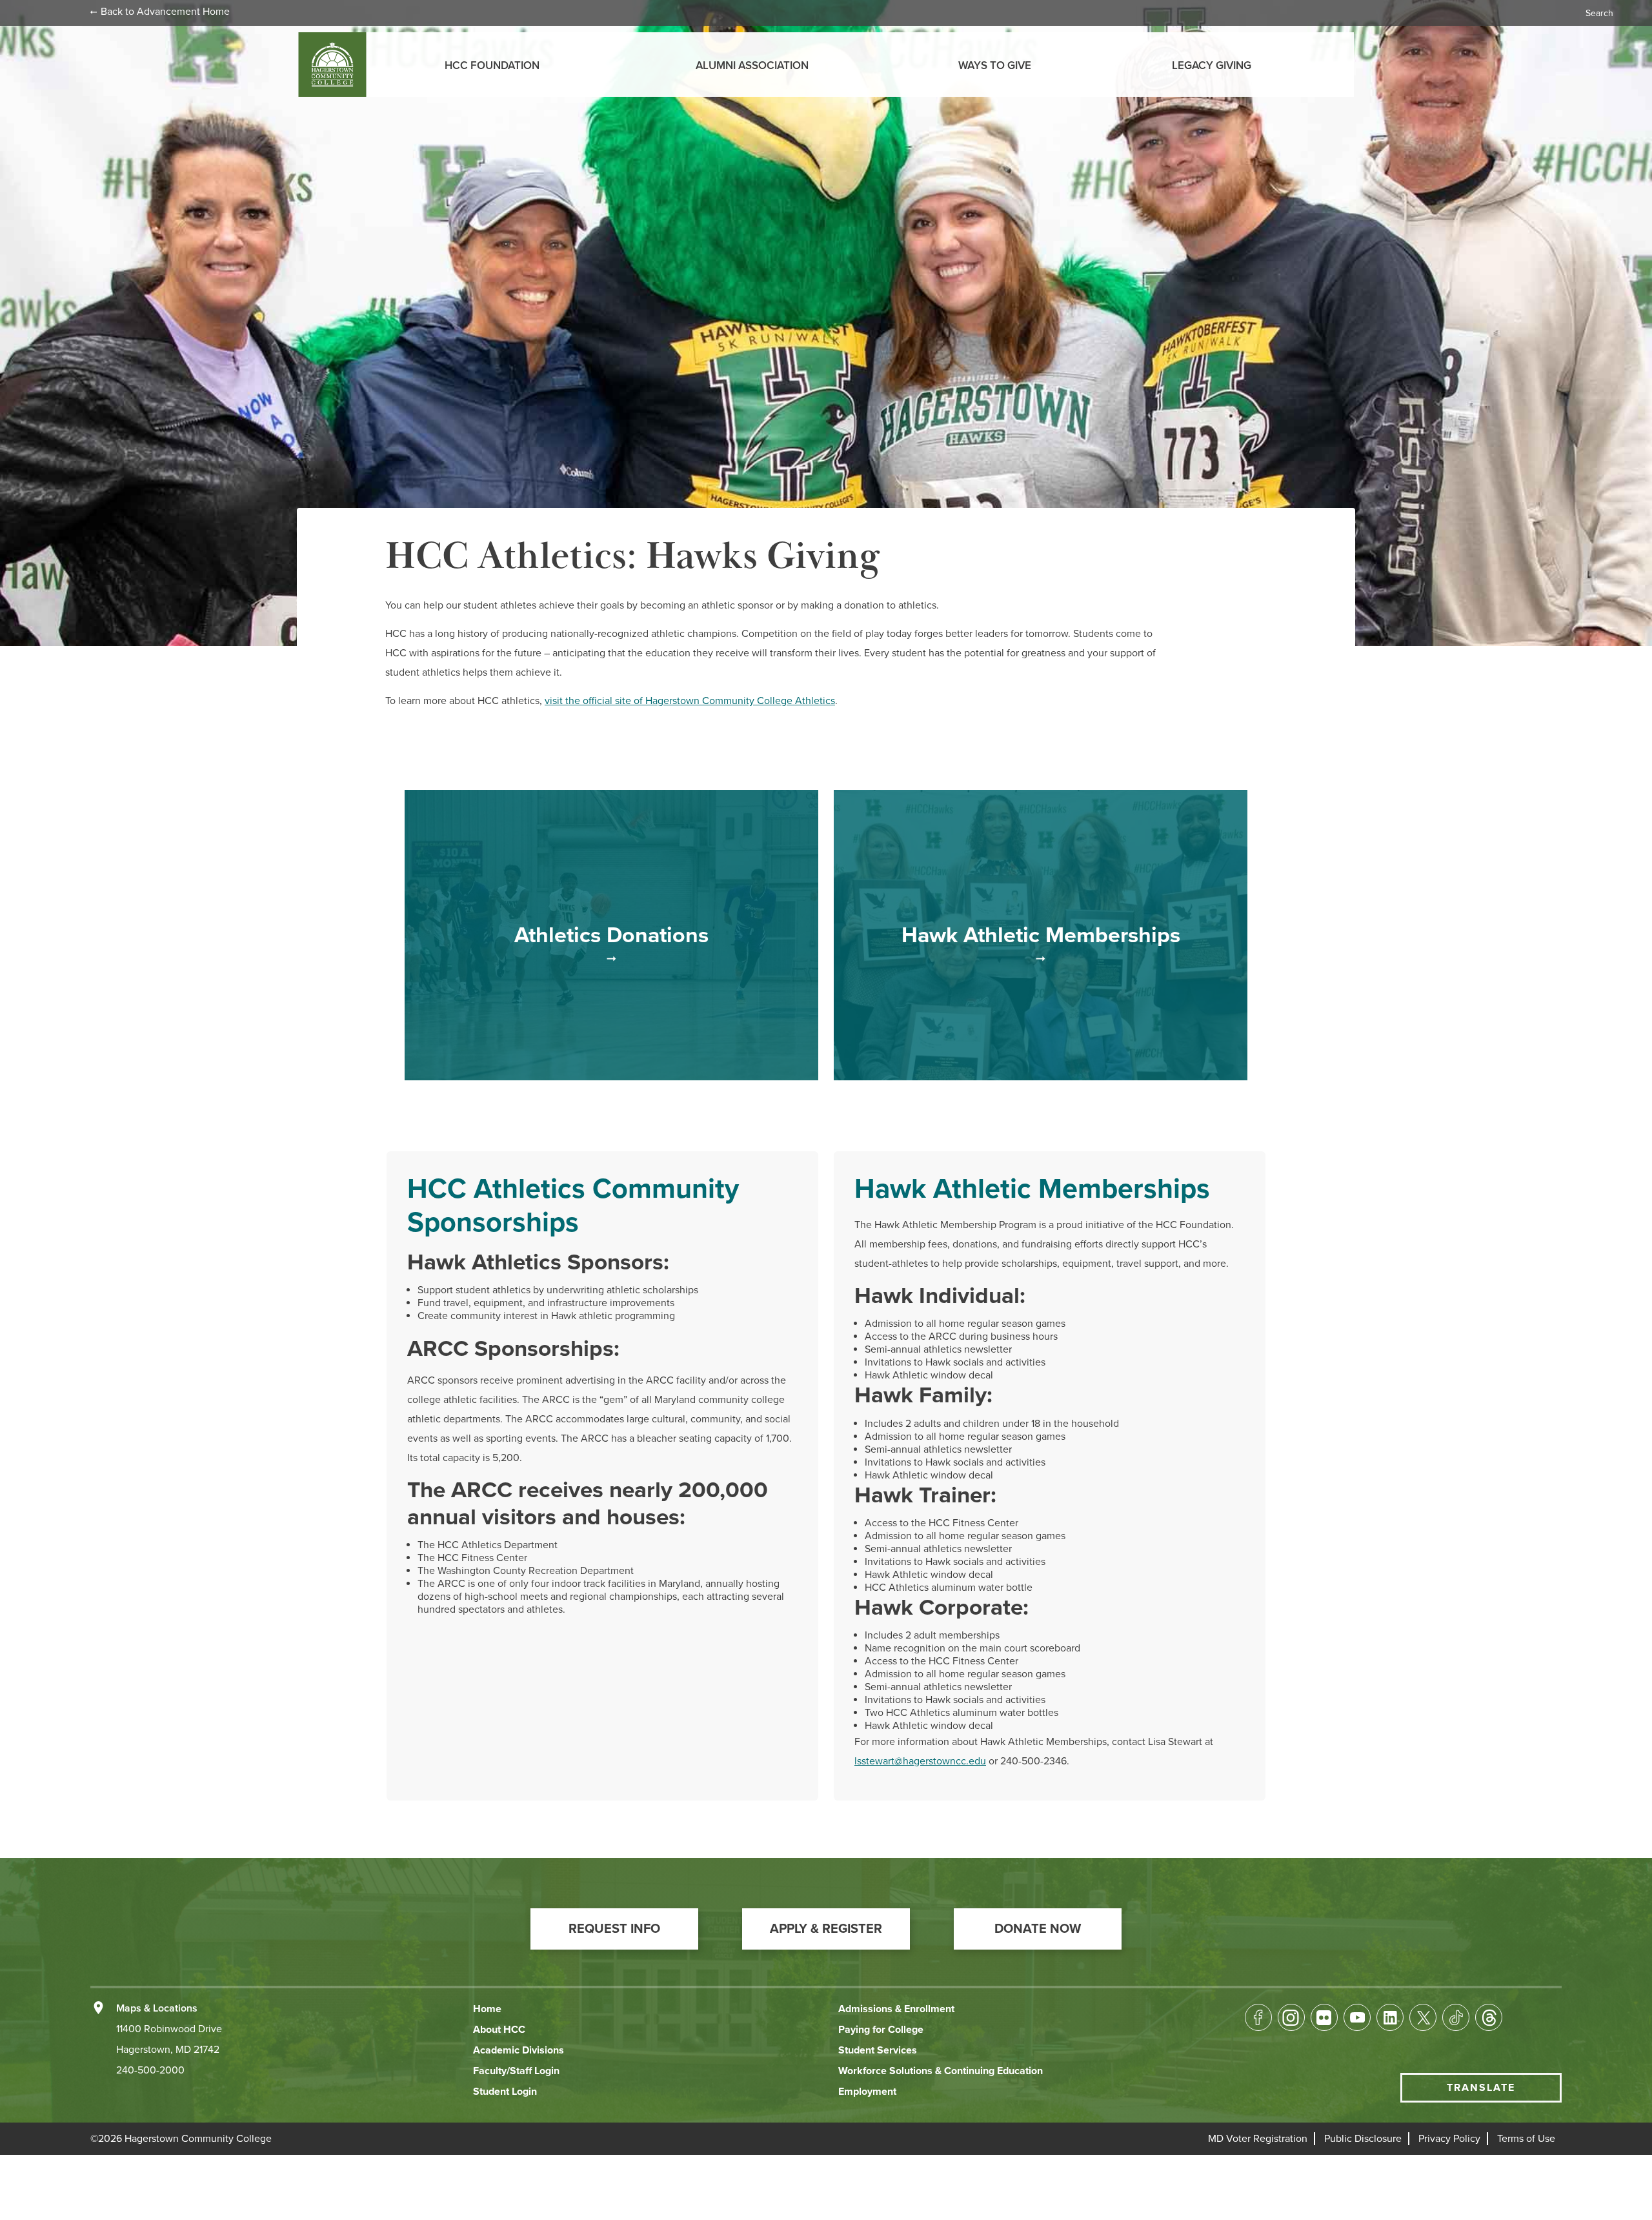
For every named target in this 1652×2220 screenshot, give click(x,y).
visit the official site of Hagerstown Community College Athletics (690, 701)
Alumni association (752, 66)
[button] (614, 1929)
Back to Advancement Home (165, 12)
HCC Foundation (492, 66)
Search (1599, 13)
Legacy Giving (1212, 66)
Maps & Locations (157, 2008)
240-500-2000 (150, 2070)
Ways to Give (995, 66)
